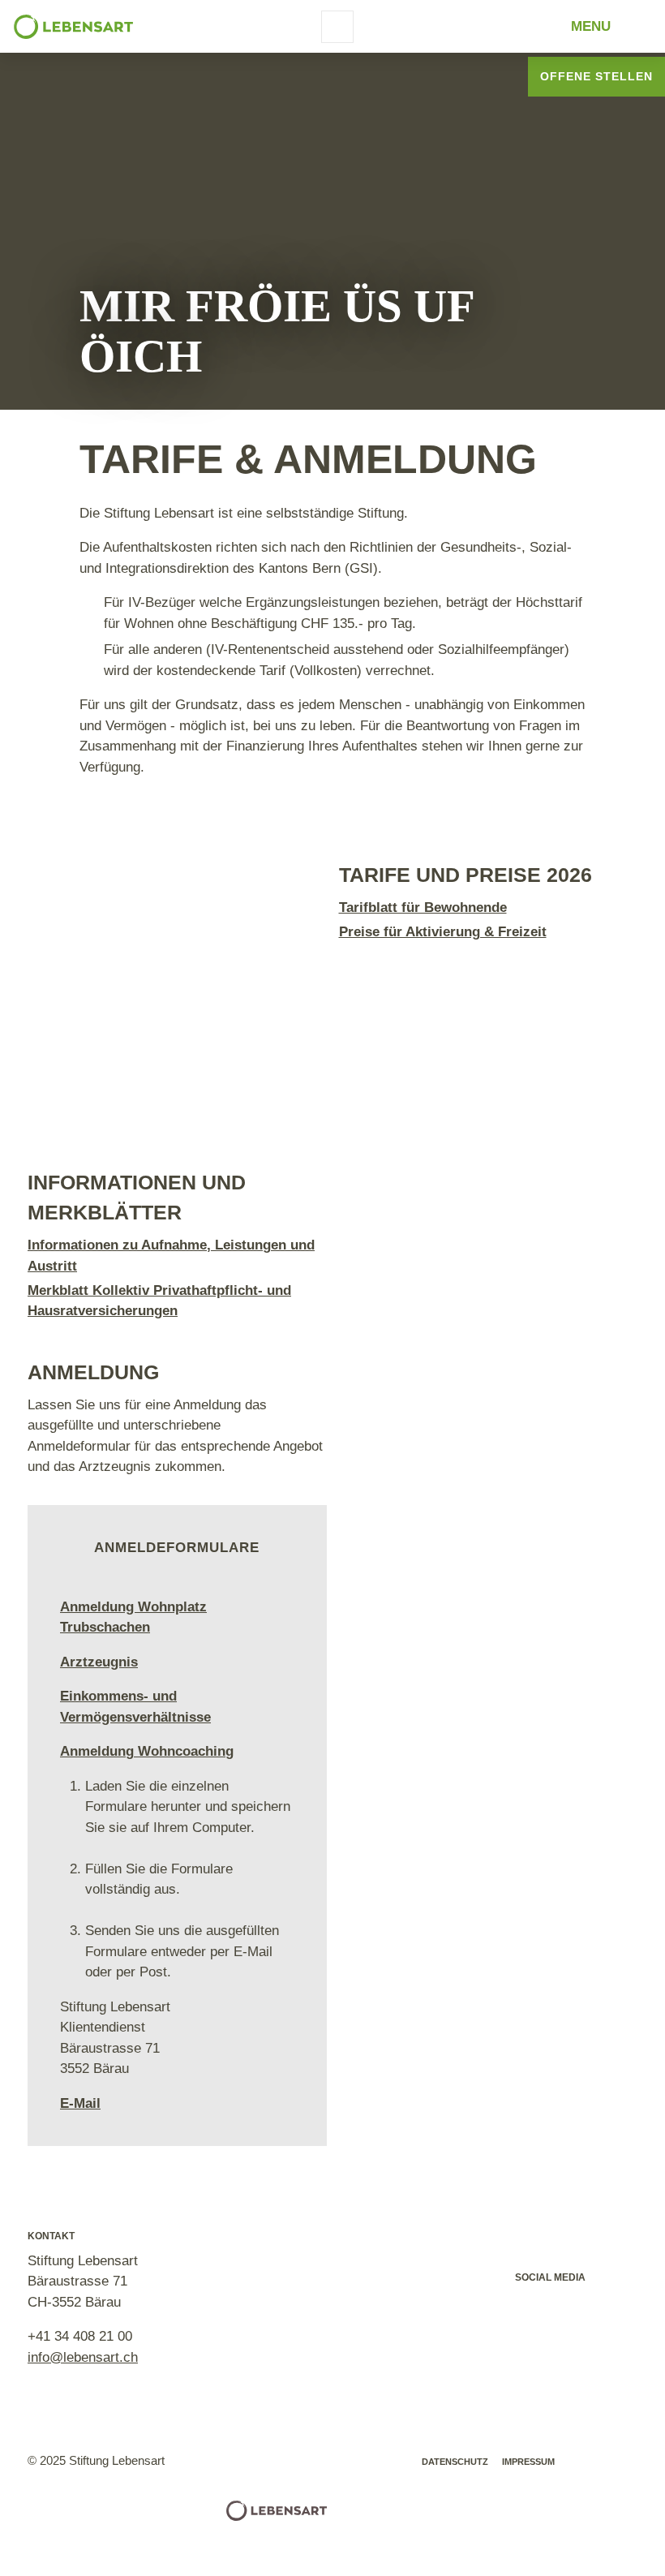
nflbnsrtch (84, 2357)
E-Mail (80, 2103)
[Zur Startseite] (73, 27)
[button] (532, 2309)
